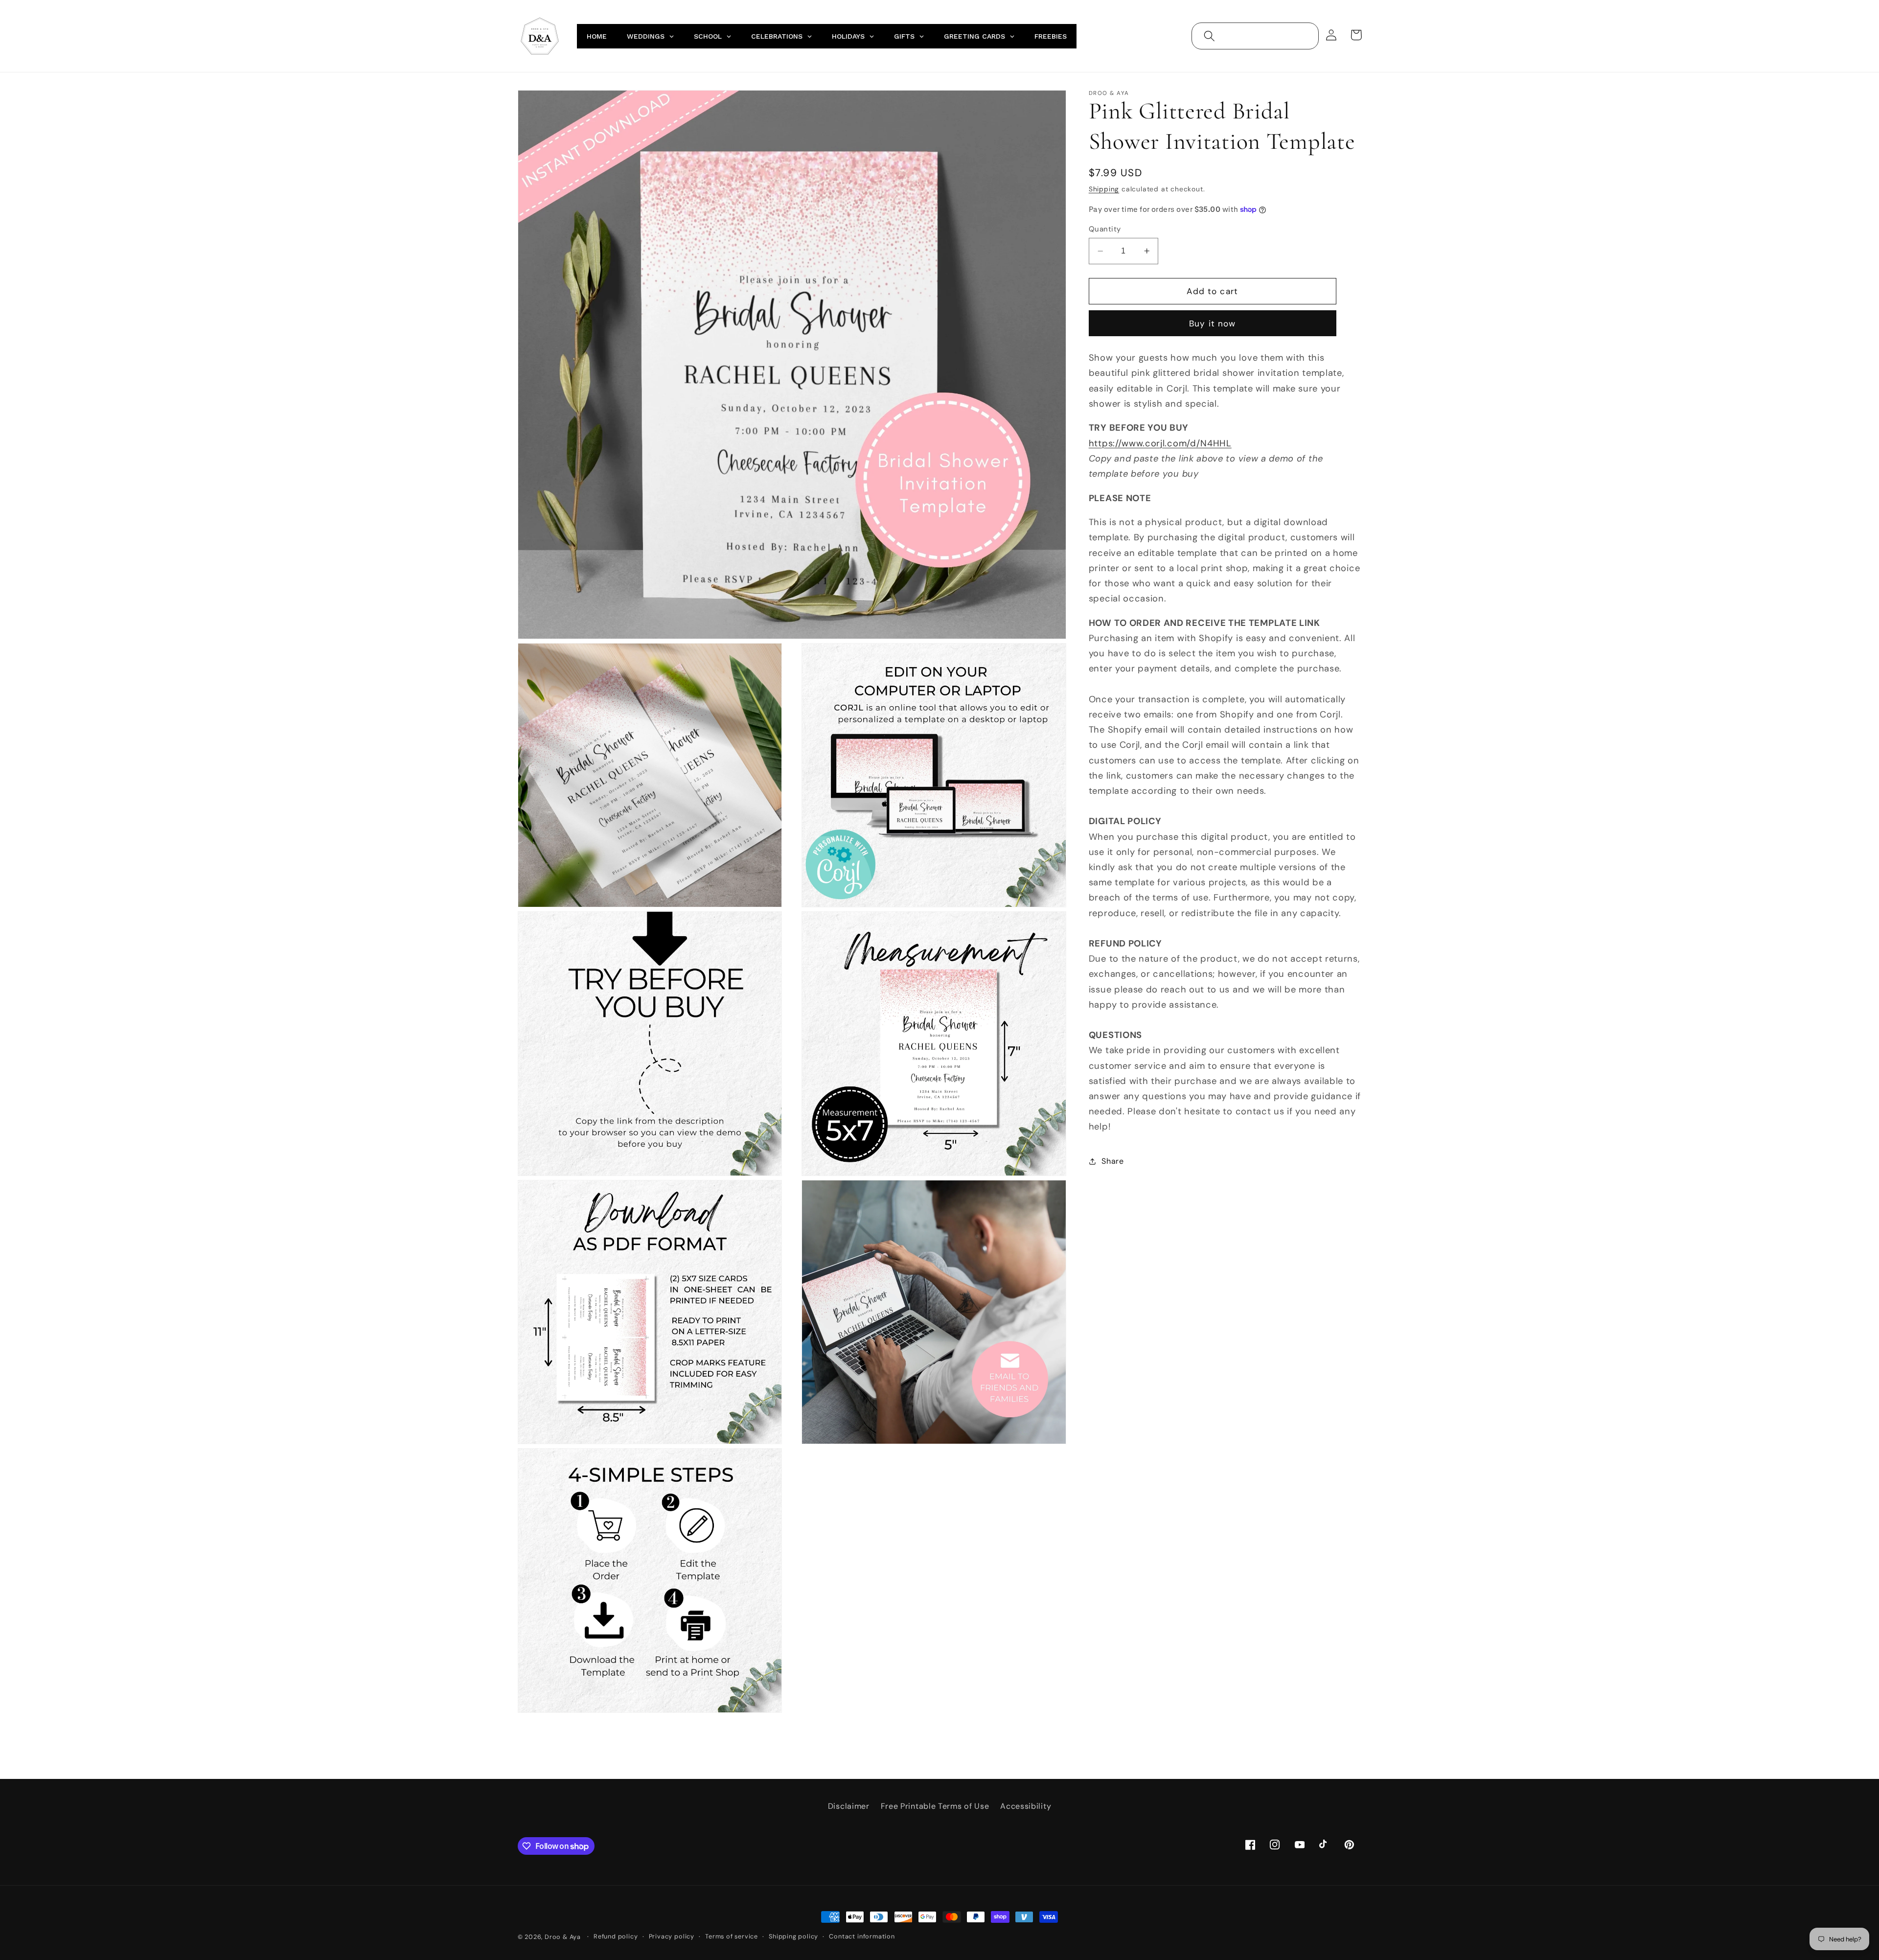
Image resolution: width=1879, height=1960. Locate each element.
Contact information (862, 1936)
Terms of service (732, 1936)
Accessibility (1026, 1806)
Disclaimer (849, 1806)
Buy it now (1213, 323)
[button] (1209, 36)
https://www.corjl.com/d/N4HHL (1160, 443)
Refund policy (616, 1936)
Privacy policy (672, 1936)
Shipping (1104, 189)
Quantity (1105, 229)
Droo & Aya (564, 1937)
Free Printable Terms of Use (935, 1806)
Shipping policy (793, 1936)
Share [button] (1112, 1161)
